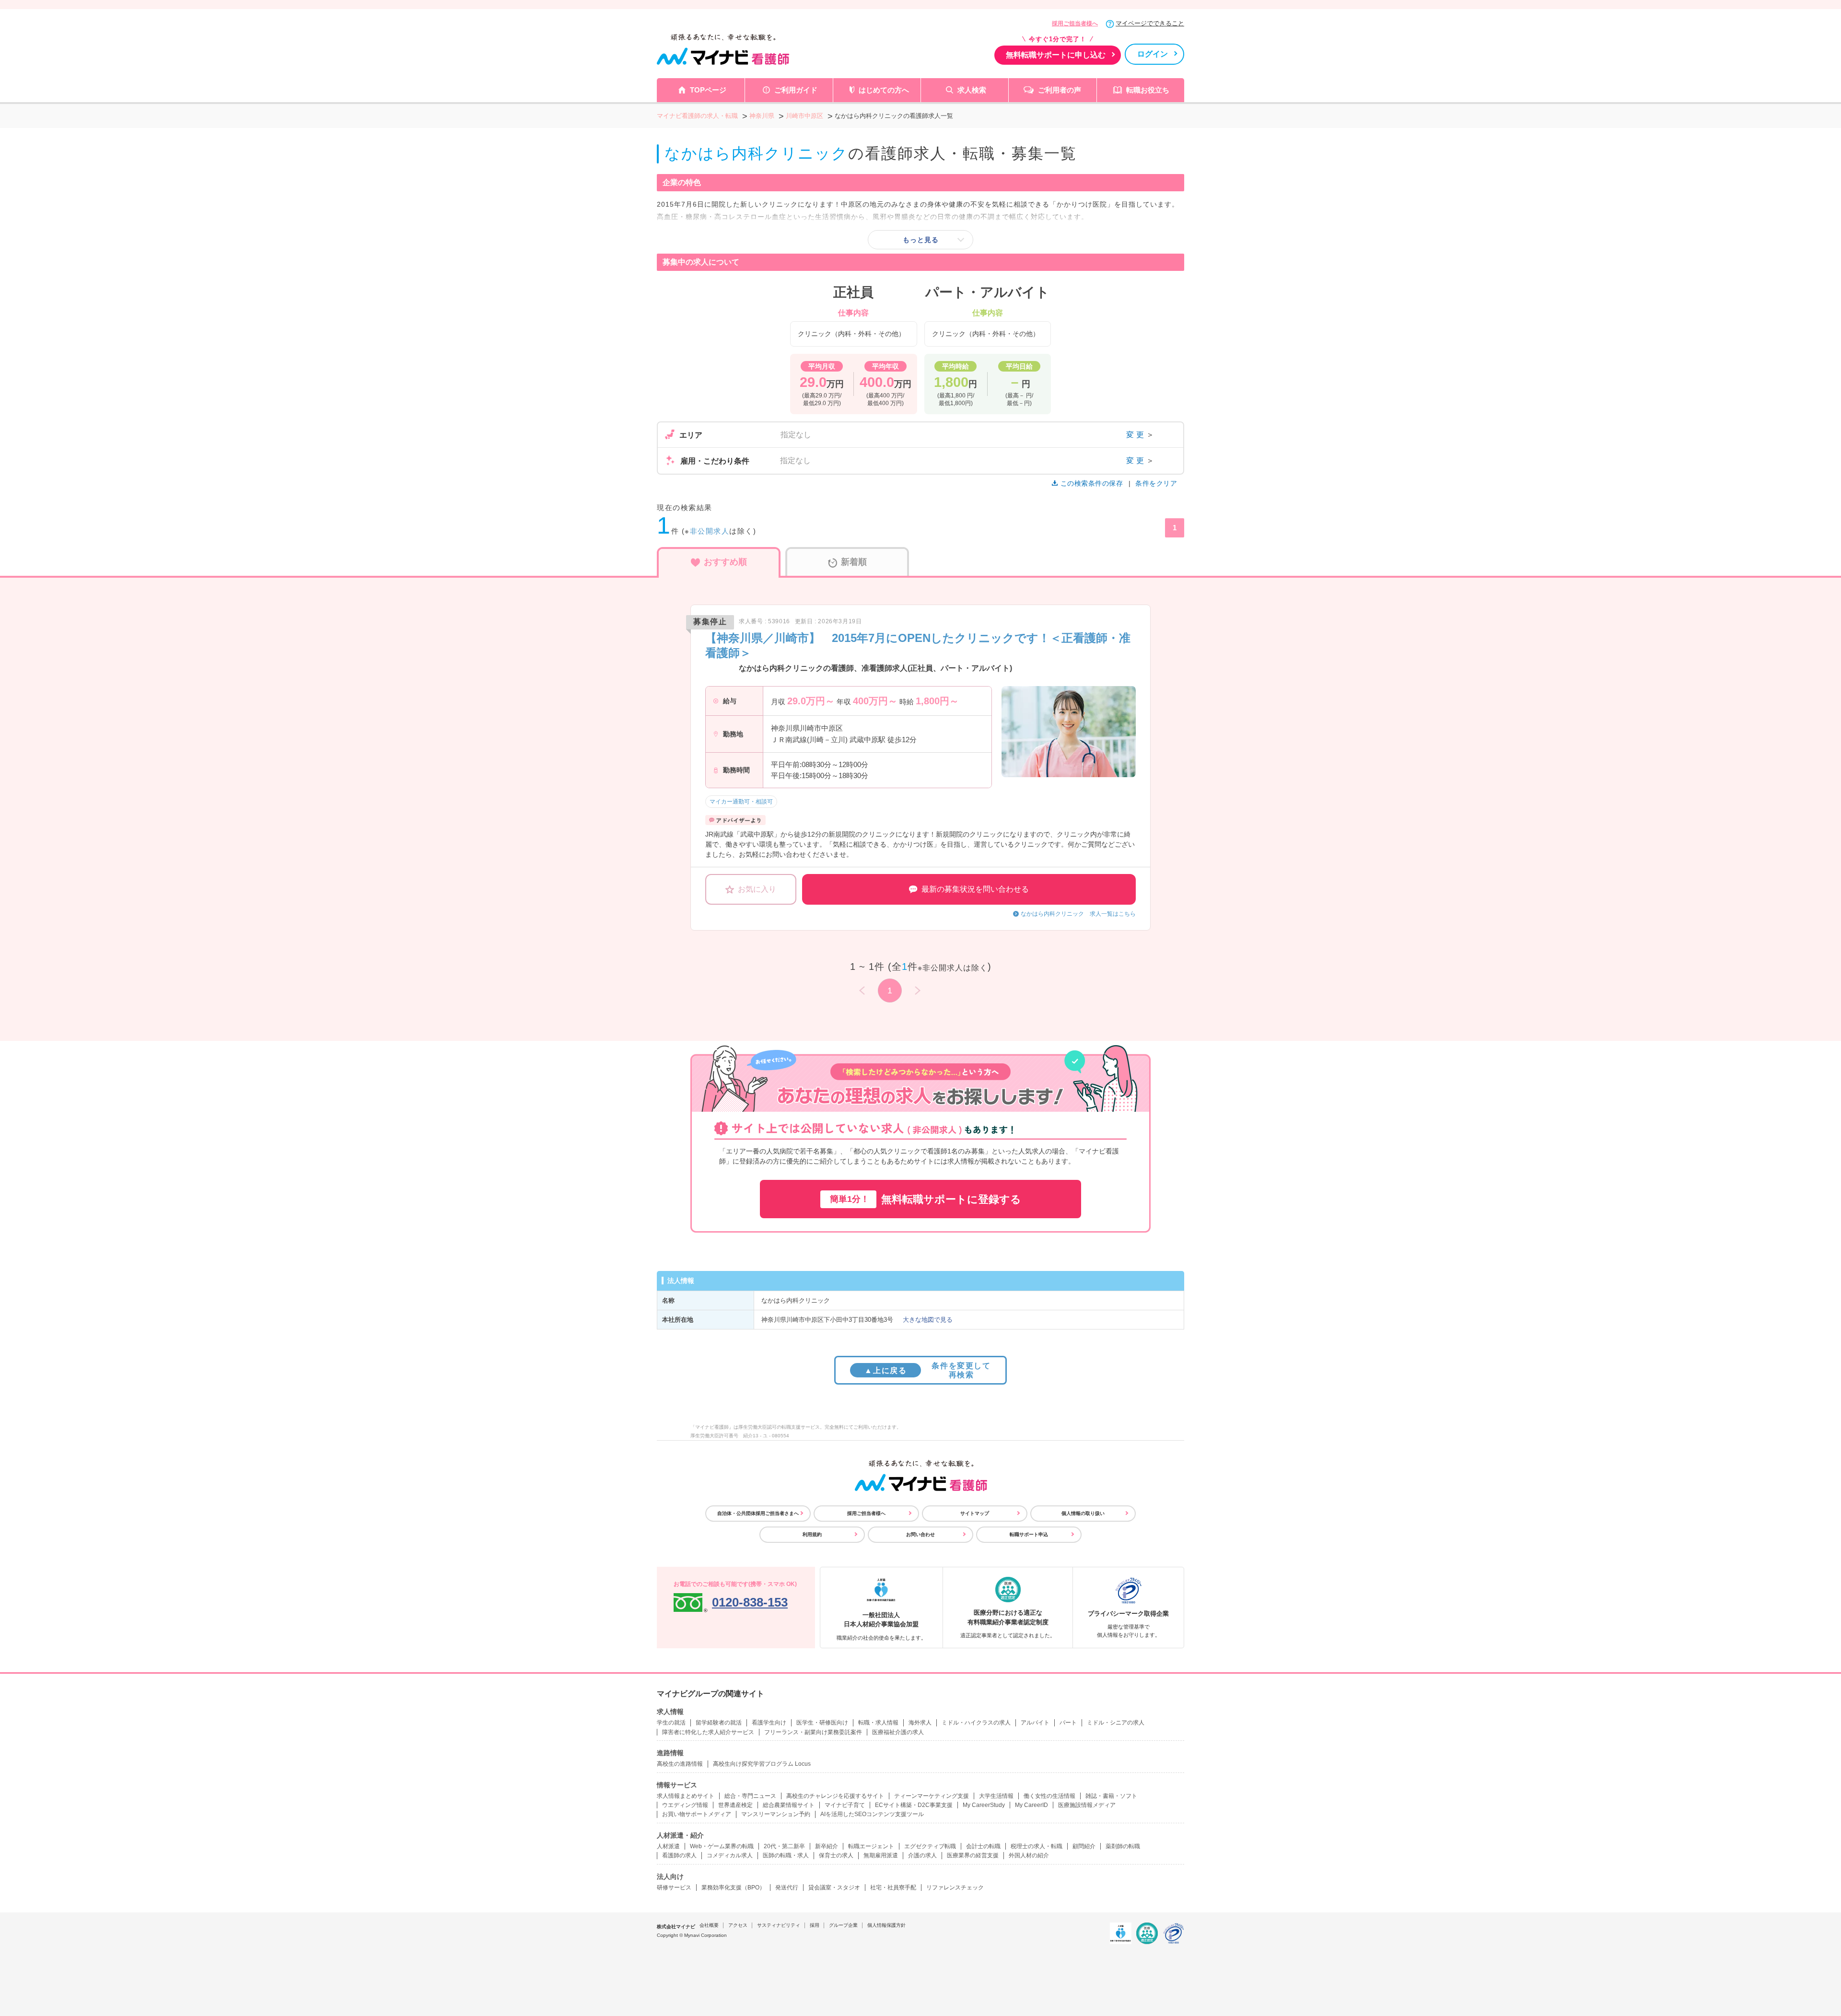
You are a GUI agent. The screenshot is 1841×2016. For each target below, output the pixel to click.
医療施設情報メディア (1087, 1805)
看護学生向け (769, 1723)
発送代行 (787, 1888)
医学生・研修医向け (822, 1723)
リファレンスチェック (955, 1888)
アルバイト (1035, 1723)
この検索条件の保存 (1092, 483)
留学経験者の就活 (719, 1723)
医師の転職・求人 (786, 1855)
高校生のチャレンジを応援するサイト (835, 1796)
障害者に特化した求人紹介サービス (708, 1732)
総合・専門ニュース (750, 1796)
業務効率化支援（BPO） (733, 1888)
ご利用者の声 (1060, 90)
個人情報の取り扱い (1083, 1513)
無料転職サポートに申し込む (1056, 55)
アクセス (738, 1925)
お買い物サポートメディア (697, 1814)
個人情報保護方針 (886, 1925)
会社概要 (709, 1925)
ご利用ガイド (796, 90)
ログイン (1153, 54)
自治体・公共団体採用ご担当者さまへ (758, 1513)
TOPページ (708, 90)
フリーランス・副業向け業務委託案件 (813, 1732)
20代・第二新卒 (784, 1846)
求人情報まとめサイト (686, 1796)
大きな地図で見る (928, 1320)
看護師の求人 (679, 1855)
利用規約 (812, 1534)
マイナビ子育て (845, 1805)
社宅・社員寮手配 (893, 1888)
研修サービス (674, 1888)
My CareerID (1031, 1805)
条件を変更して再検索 (927, 1370)
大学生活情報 (996, 1796)
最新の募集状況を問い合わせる (975, 889)
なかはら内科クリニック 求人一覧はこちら (1078, 914)
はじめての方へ (884, 90)
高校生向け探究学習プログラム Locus (762, 1764)
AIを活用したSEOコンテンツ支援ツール (872, 1814)
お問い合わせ (920, 1534)
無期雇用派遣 (881, 1855)
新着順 (854, 562)
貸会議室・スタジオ (834, 1888)
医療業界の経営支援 (973, 1855)
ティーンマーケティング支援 (932, 1796)
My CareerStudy (984, 1805)
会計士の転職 (983, 1846)
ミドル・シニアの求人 (1116, 1723)
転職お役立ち (1148, 90)
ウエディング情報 (685, 1805)
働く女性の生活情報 (1049, 1796)
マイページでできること (1150, 23)
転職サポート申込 (1029, 1534)
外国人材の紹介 (1029, 1855)
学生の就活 (671, 1723)
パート (1068, 1723)
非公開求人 (710, 531)
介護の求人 (922, 1855)
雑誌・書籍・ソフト (1111, 1796)
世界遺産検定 (735, 1805)
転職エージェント (871, 1846)
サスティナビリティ (779, 1925)
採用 (815, 1925)
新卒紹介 (827, 1846)
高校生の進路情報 (680, 1764)
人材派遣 (668, 1846)
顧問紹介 (1084, 1846)
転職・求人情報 (878, 1723)
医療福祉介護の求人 (898, 1732)
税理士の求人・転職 (1037, 1846)
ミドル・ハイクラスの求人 (976, 1723)
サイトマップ (975, 1513)
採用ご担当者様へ (1075, 23)
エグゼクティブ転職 (930, 1846)
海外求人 (920, 1723)
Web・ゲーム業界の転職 (722, 1846)
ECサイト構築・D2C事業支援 (914, 1805)
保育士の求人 (836, 1855)
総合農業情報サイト (789, 1805)
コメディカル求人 (730, 1855)
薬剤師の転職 (1123, 1846)
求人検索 (972, 90)
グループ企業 (843, 1925)
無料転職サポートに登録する (926, 1199)
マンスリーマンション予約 (776, 1814)
